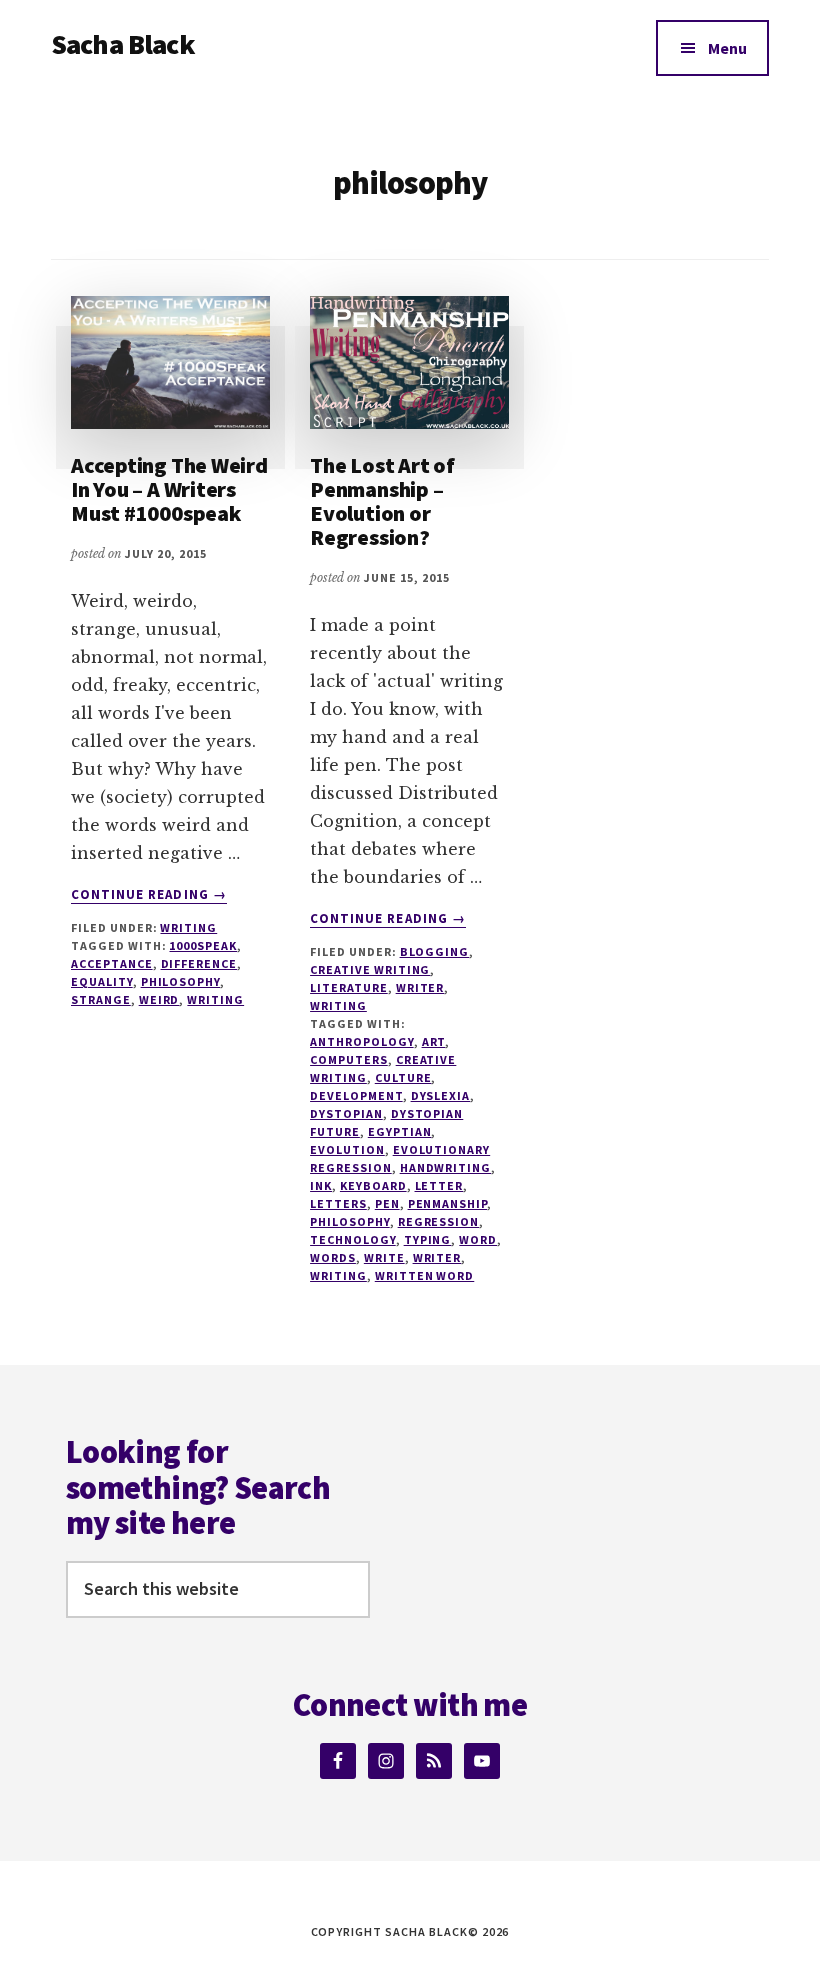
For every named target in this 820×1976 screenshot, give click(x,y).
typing (428, 1239)
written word (425, 1275)
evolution (347, 1149)
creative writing (370, 969)
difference (199, 963)
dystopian (346, 1113)
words (333, 1257)
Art (434, 1041)
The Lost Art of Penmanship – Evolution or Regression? (382, 501)
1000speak (203, 945)
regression (439, 1221)
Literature (349, 987)
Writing (188, 927)
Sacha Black (123, 44)
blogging (435, 951)
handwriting (446, 1167)
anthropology (362, 1041)
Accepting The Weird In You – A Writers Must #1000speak (169, 489)
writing (215, 999)
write (384, 1257)
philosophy (181, 981)
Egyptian (400, 1131)
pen (387, 1203)
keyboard (373, 1185)
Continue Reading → (149, 895)
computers (349, 1059)
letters (338, 1203)
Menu (727, 48)
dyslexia (441, 1095)
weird (159, 999)
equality (102, 981)
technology (353, 1239)
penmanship (448, 1203)
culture (403, 1077)
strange (101, 999)
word (478, 1239)
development (356, 1095)
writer (420, 987)
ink (321, 1185)
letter (439, 1185)
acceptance (112, 963)
